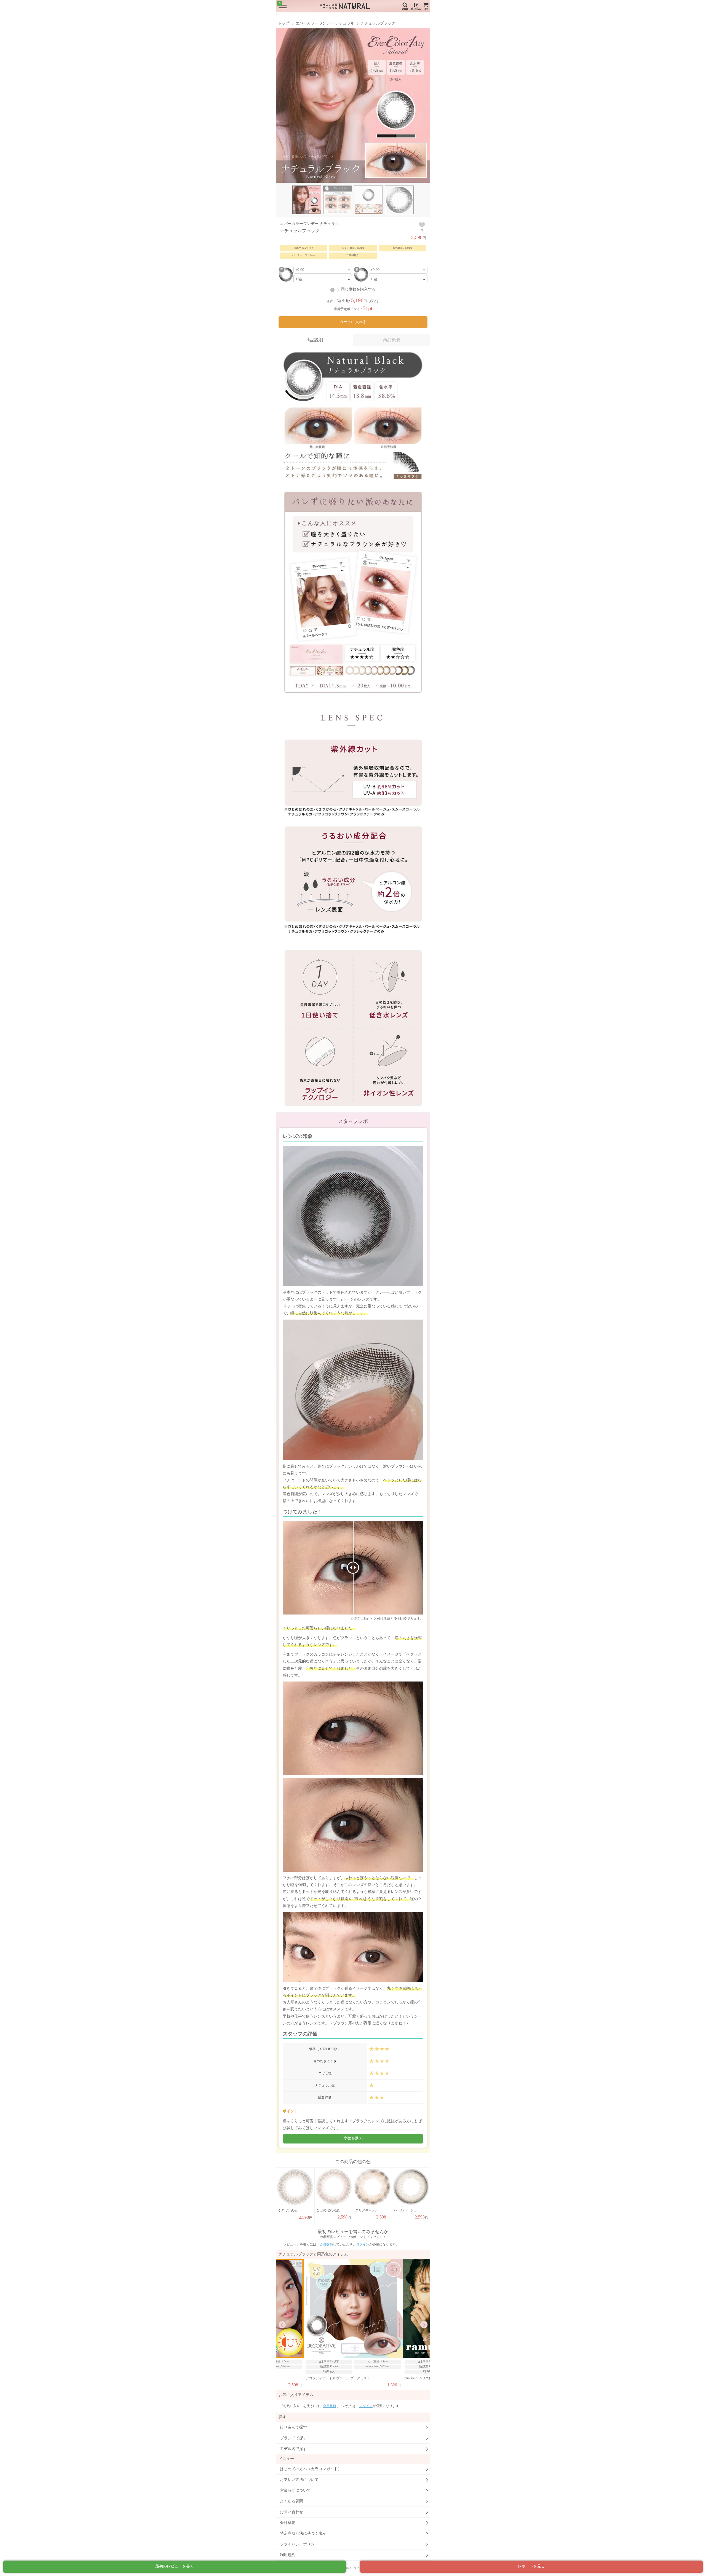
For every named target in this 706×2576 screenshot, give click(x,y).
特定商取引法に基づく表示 (303, 2533)
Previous (282, 2325)
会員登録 (326, 2244)
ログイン (363, 2244)
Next (424, 2325)
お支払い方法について (299, 2480)
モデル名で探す (293, 2449)
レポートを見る (531, 2566)
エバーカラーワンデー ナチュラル (325, 23)
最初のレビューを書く (175, 2566)
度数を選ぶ (353, 2138)
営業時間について (295, 2490)
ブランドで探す (293, 2438)
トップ (284, 23)
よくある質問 (292, 2501)
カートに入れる (353, 322)
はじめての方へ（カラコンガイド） (311, 2469)
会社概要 (288, 2523)
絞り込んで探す (293, 2427)
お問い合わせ (292, 2512)
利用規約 (288, 2555)
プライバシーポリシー (299, 2544)
